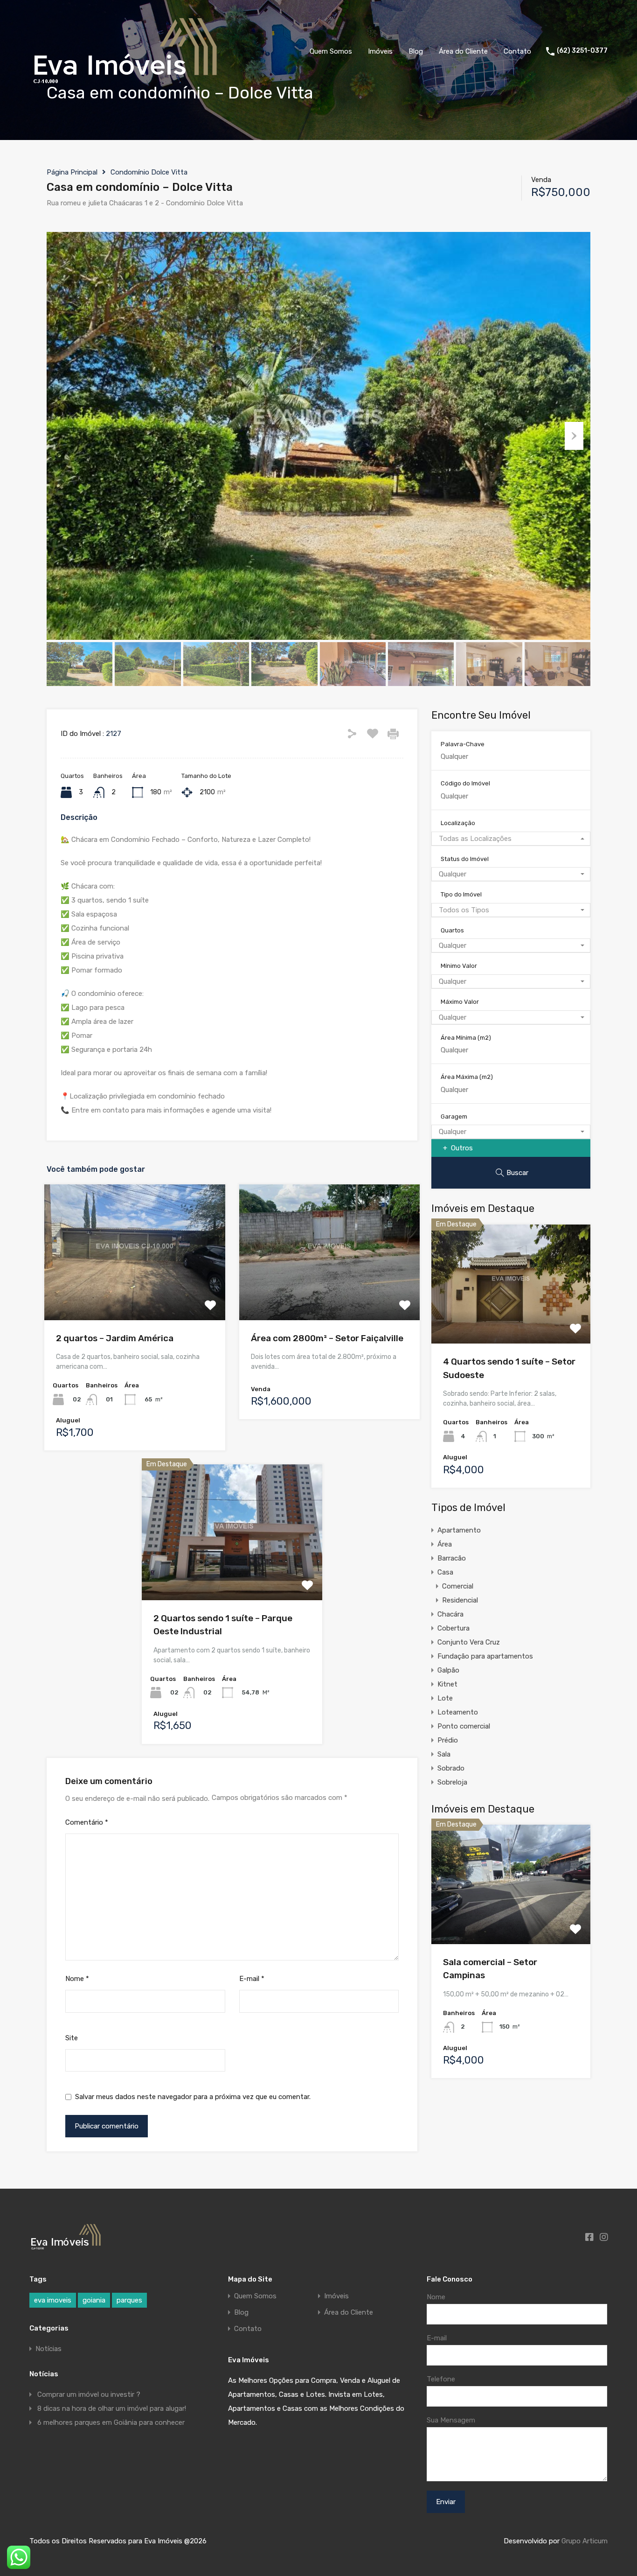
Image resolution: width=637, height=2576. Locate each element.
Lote (445, 1698)
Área (445, 1544)
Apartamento (459, 1530)
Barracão (452, 1558)
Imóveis (380, 51)
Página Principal (72, 172)
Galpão (448, 1670)
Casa (445, 1572)
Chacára (450, 1614)
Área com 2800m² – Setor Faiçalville (327, 1338)
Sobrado (451, 1768)
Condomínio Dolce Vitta (149, 172)
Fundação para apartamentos (485, 1656)
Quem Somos (331, 51)
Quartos (452, 930)
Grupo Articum (585, 2541)
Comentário (87, 1822)
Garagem (454, 1116)
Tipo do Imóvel (461, 894)
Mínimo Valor (459, 966)
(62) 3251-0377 (582, 51)
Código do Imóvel (465, 783)
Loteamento (458, 1712)
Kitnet (447, 1684)
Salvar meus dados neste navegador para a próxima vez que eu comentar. (193, 2097)
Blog (416, 51)
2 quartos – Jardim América (115, 1338)
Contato (517, 51)
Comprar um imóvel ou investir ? (89, 2394)
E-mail (252, 1979)
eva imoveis (53, 2300)
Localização (458, 823)
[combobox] (511, 839)
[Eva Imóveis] (126, 86)
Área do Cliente (463, 51)
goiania (94, 2300)
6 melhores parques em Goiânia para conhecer (111, 2422)
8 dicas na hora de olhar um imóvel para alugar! (112, 2408)
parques (129, 2300)
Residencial (460, 1600)
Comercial (458, 1586)
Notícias (48, 2349)
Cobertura (454, 1628)
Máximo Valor (460, 1002)
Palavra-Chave (463, 744)
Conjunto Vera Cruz (469, 1642)
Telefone (441, 2379)
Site (72, 2038)
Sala (444, 1754)
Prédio (448, 1740)
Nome (77, 1979)
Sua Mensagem (451, 2420)
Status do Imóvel (465, 859)
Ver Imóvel (135, 1293)
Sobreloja (452, 1782)
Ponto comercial (464, 1726)
